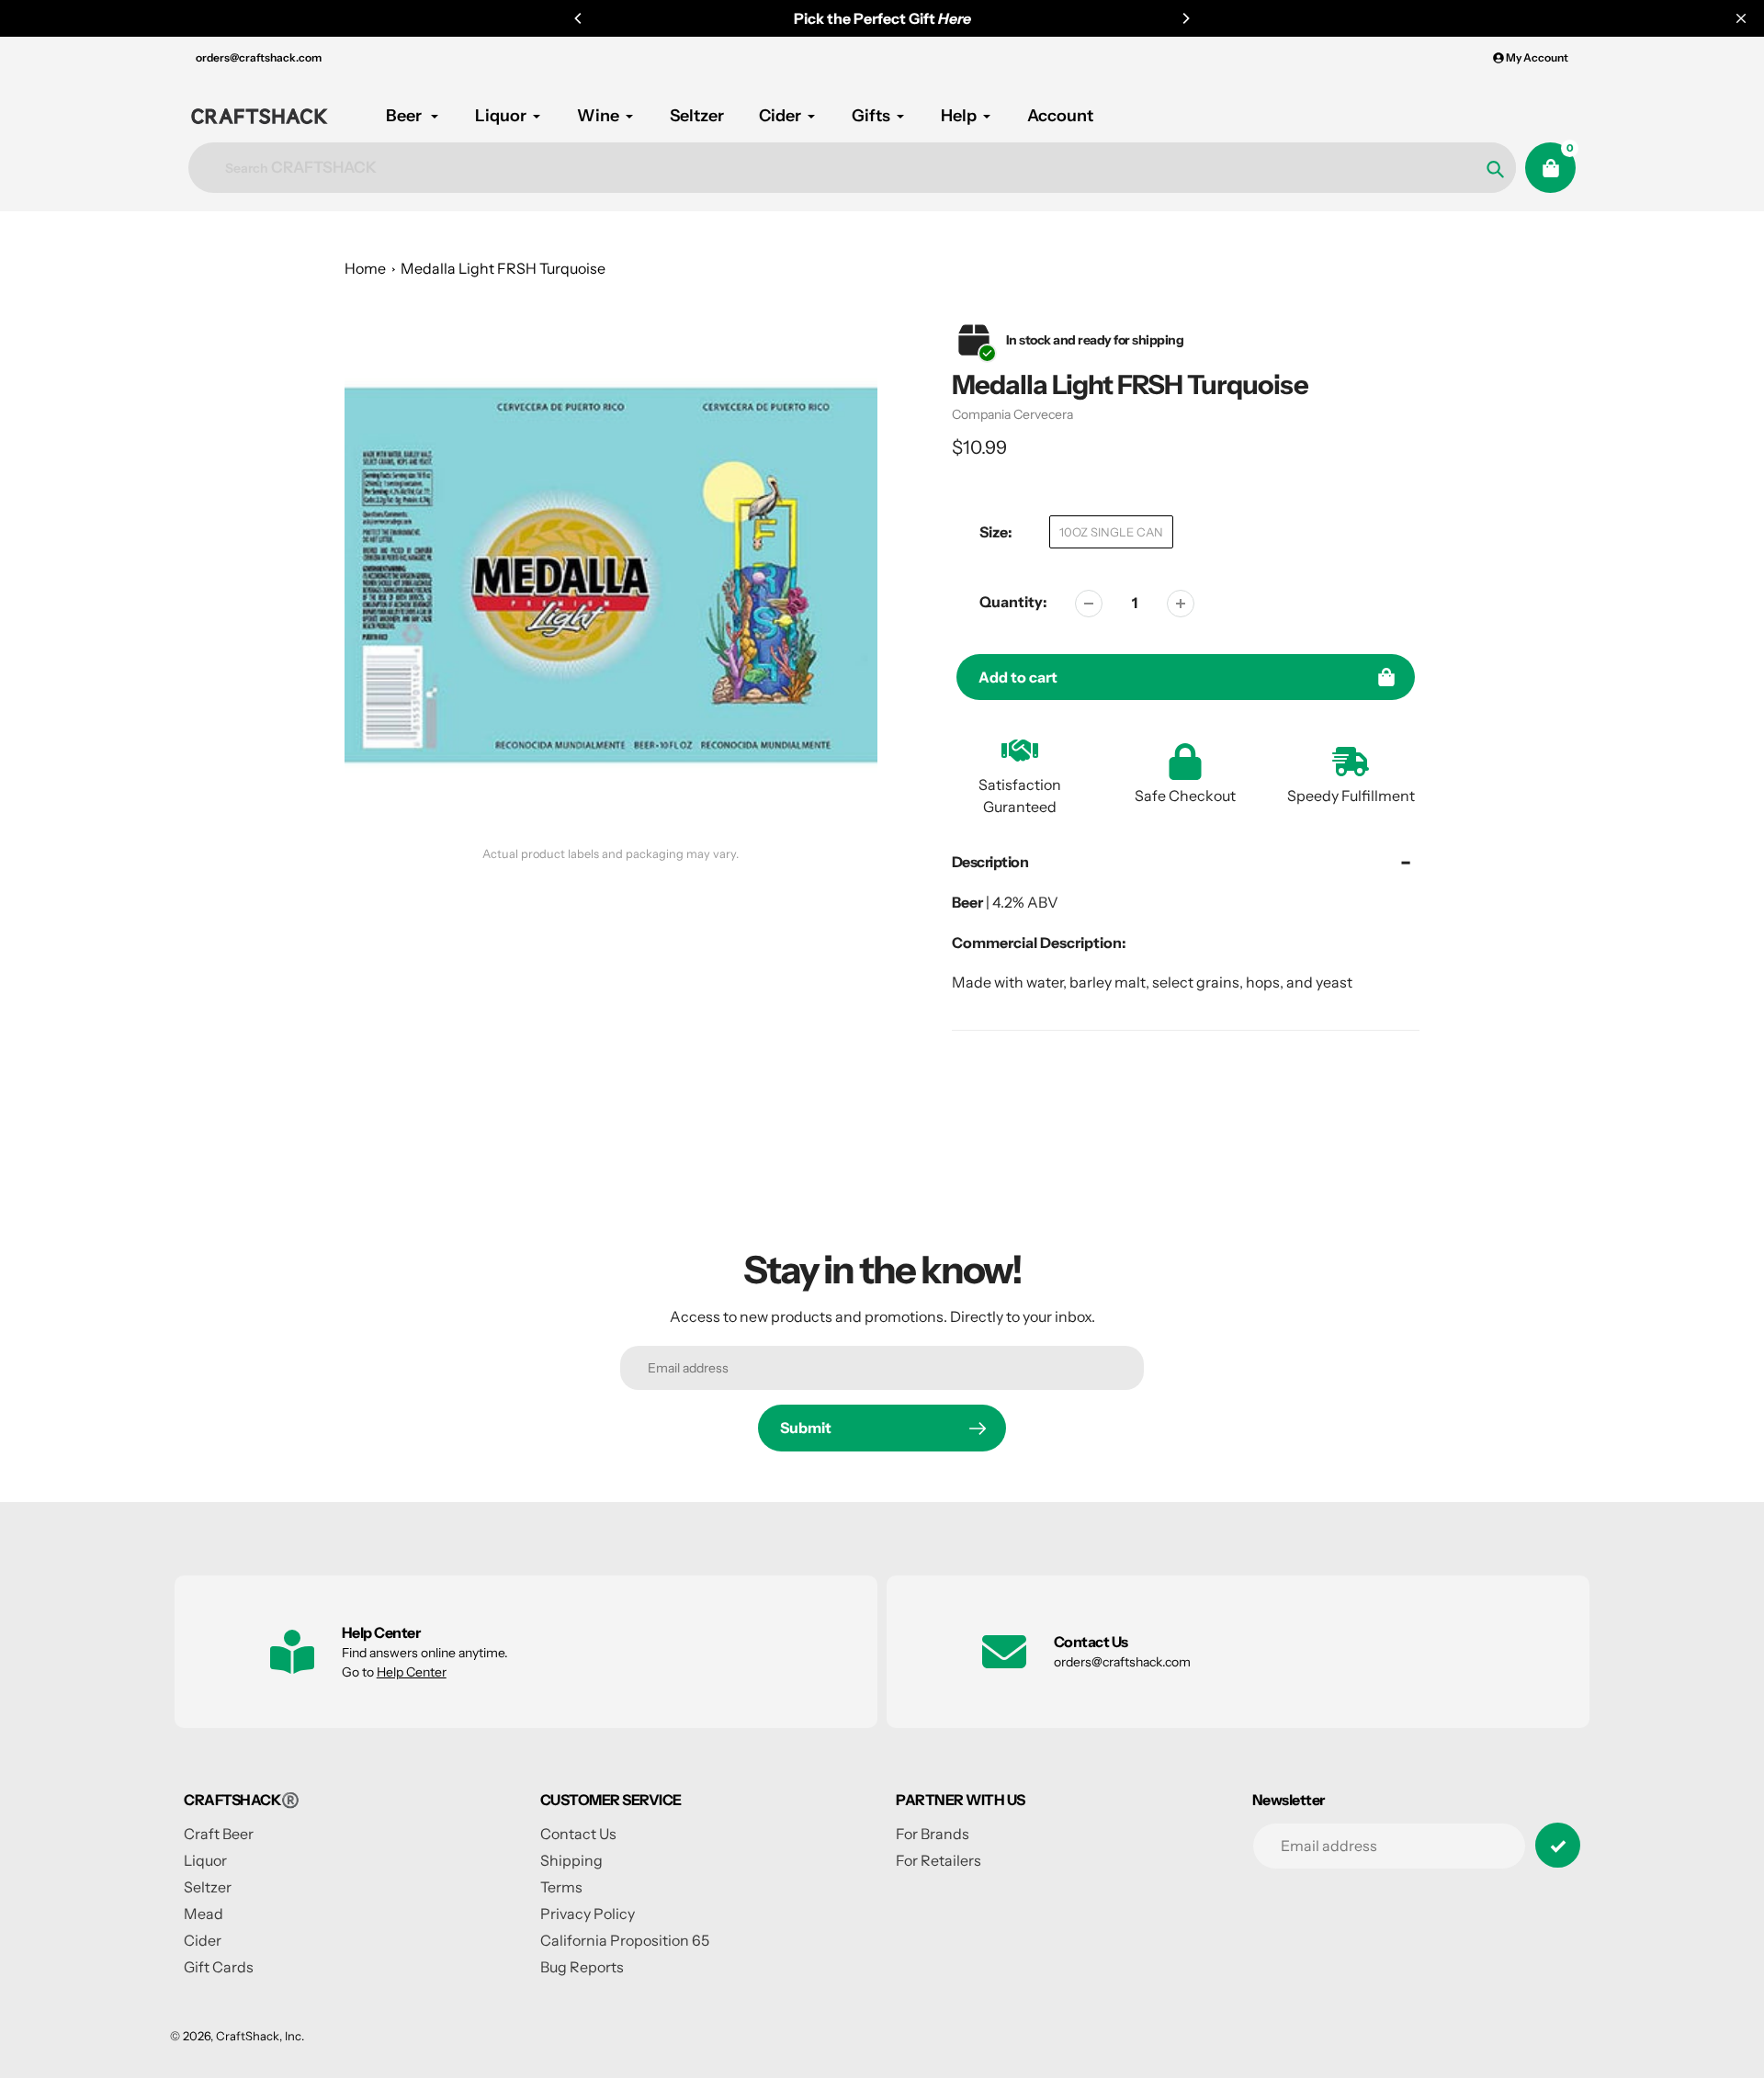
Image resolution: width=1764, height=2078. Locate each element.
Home (365, 268)
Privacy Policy (588, 1914)
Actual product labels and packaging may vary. (611, 854)
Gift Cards (219, 1967)
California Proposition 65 (625, 1940)
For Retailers (939, 1860)
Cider (203, 1940)
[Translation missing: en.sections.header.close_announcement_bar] (1741, 18)
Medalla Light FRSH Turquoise (503, 268)
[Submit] (1558, 1845)
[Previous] (579, 18)
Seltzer (208, 1887)
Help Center (412, 1672)
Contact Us (578, 1834)
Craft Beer (219, 1834)
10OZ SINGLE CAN (1111, 532)
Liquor (205, 1860)
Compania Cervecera (1012, 414)
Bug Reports (582, 1967)
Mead (204, 1914)
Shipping (571, 1860)
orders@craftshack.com (259, 57)
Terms (561, 1887)
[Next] (1185, 18)
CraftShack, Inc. (260, 2036)
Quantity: (1013, 602)
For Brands (933, 1834)
